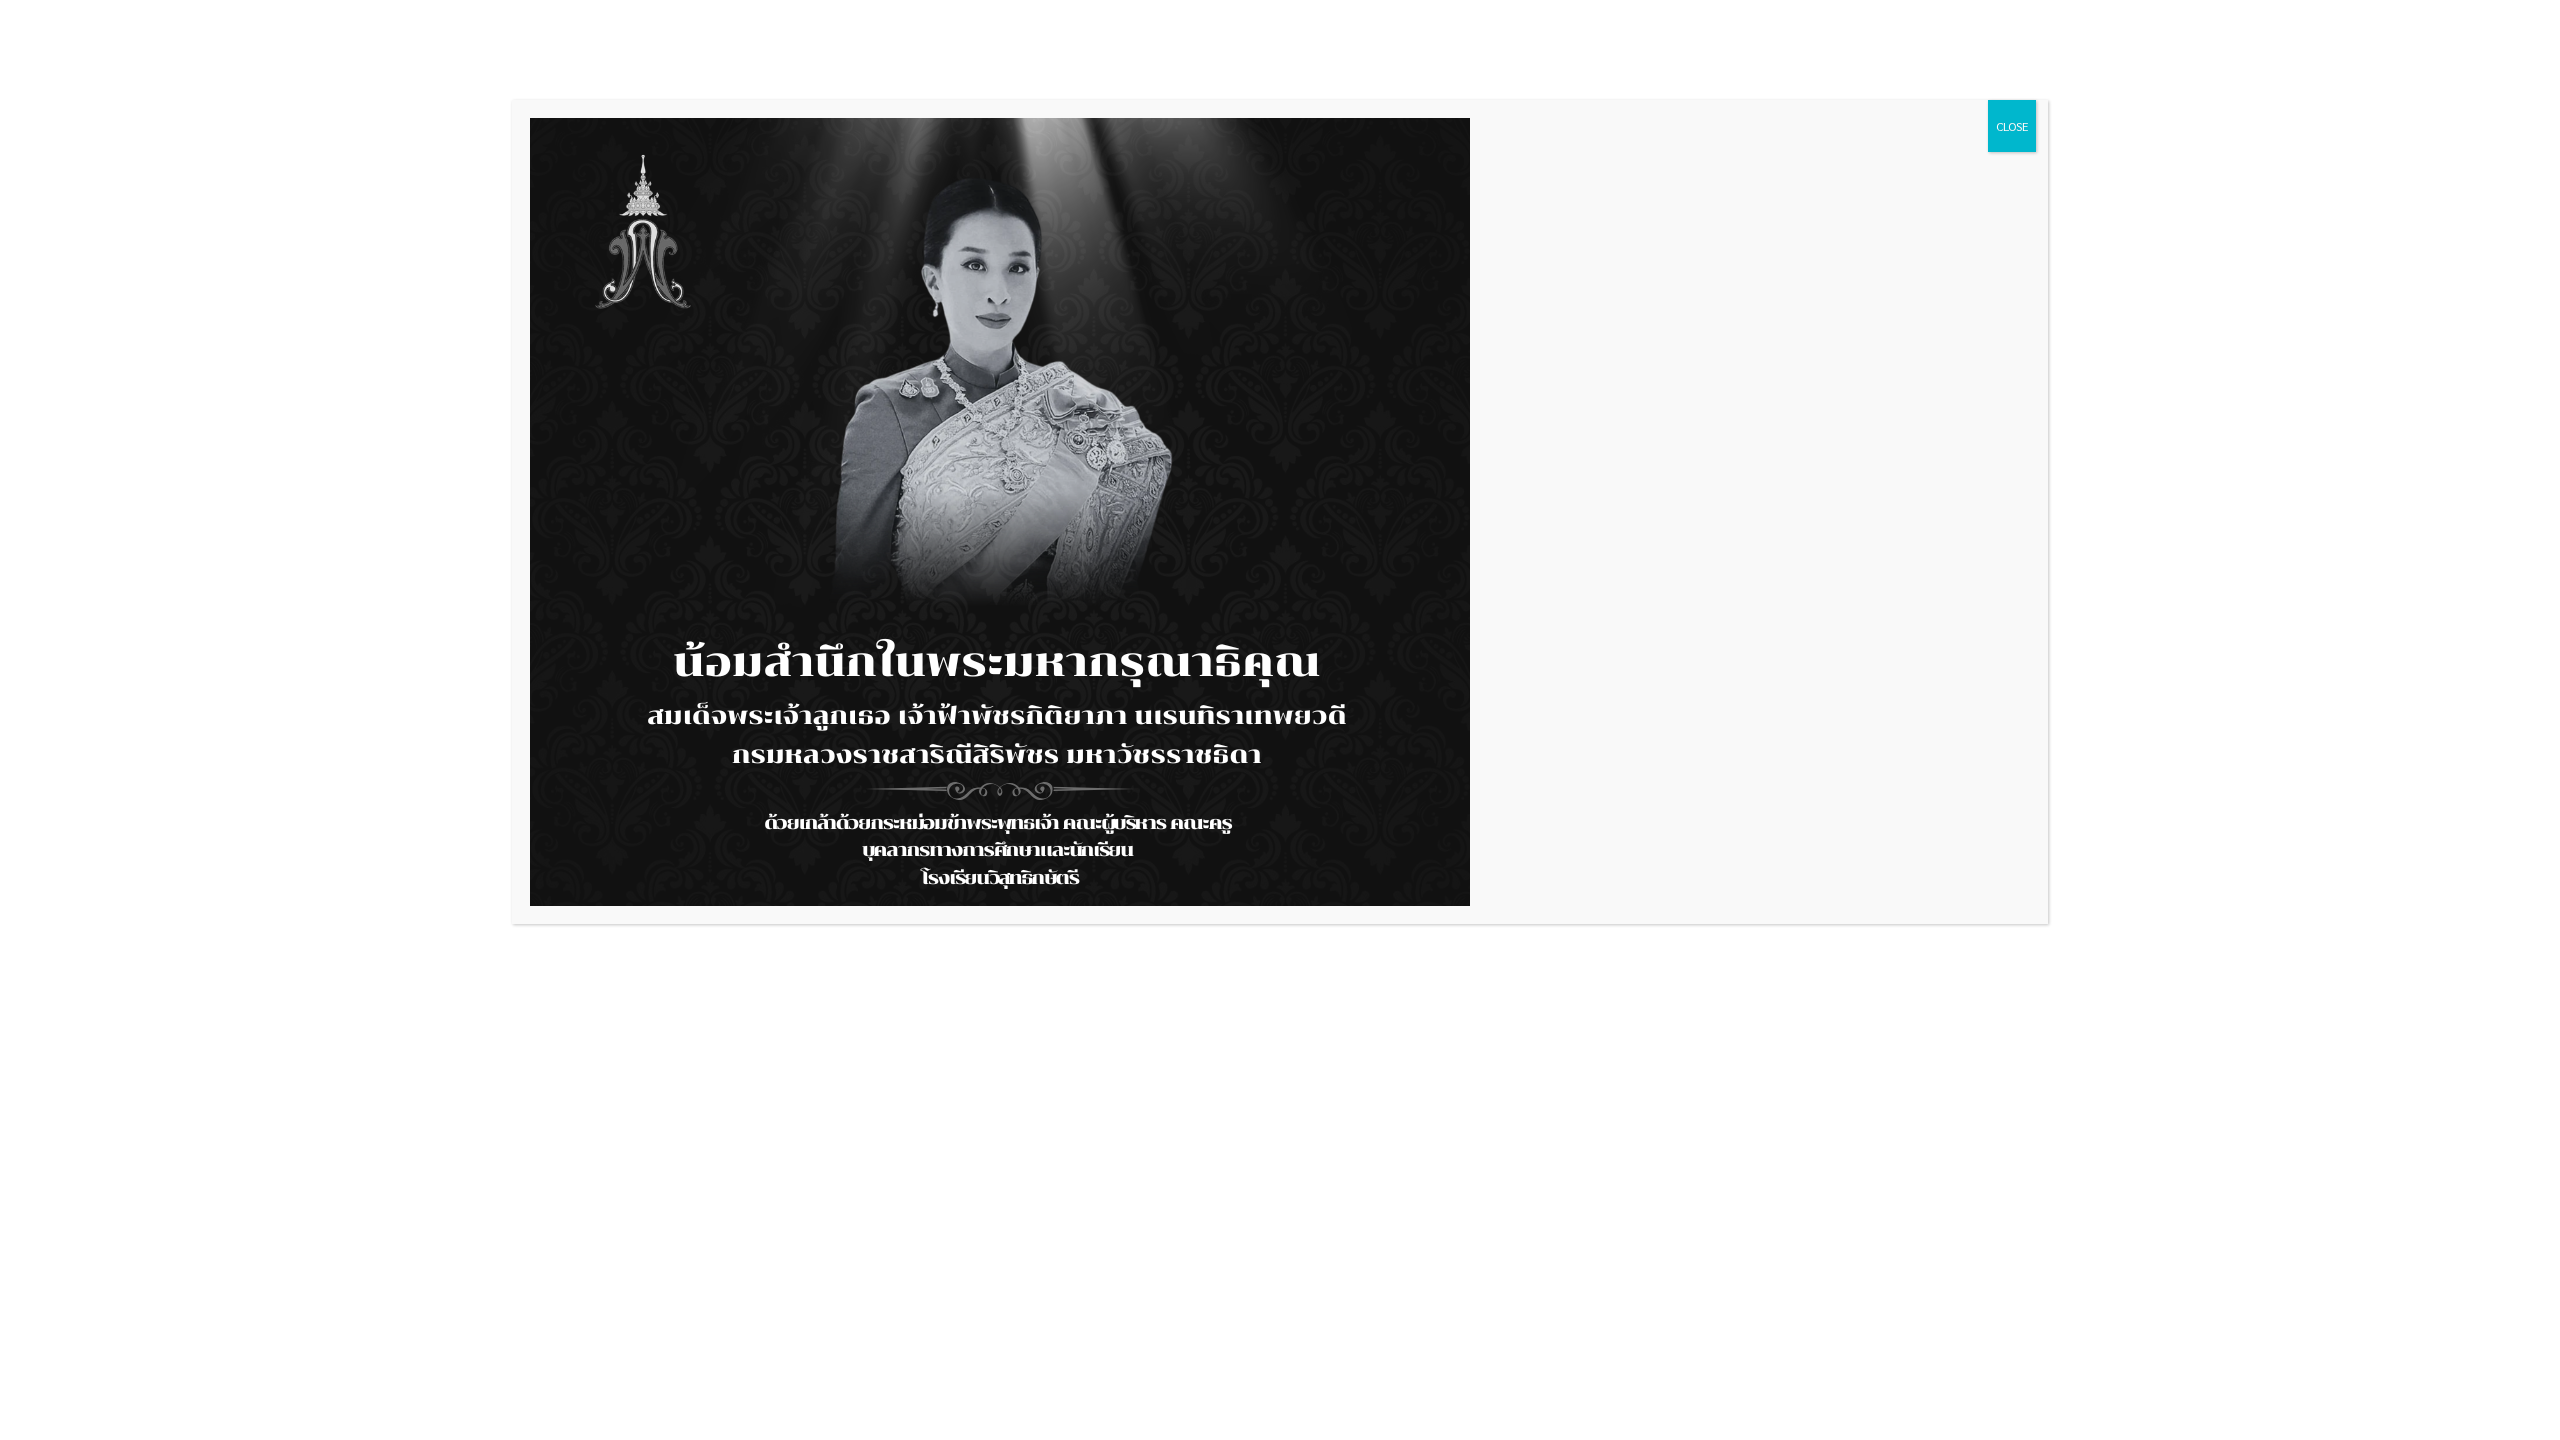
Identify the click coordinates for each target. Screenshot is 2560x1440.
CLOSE (2012, 126)
